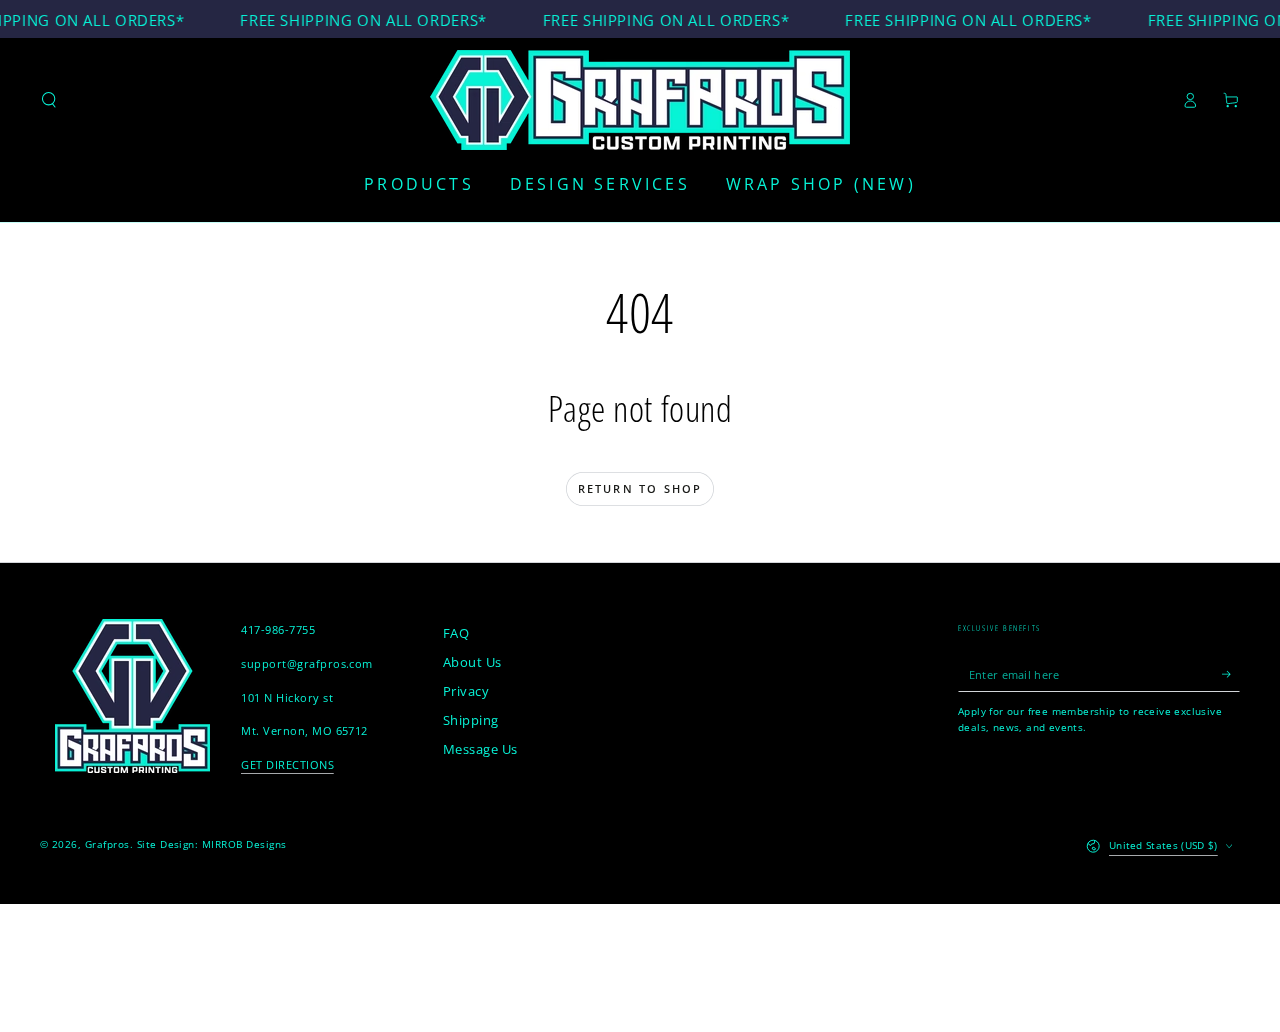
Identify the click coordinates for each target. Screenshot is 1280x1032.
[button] (49, 99)
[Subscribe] (1231, 673)
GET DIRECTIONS (287, 764)
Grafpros (107, 844)
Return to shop (640, 488)
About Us (472, 662)
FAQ (456, 633)
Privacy (466, 691)
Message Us (480, 749)
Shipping (471, 720)
